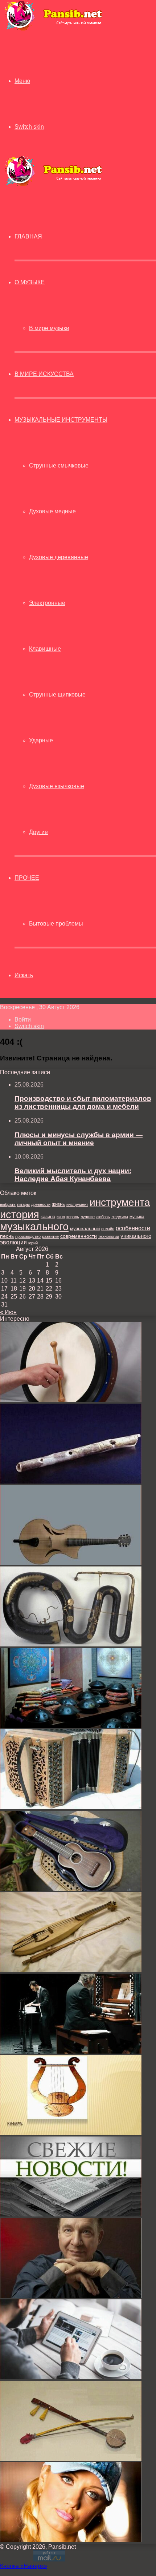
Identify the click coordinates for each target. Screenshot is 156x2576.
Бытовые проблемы (56, 924)
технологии (109, 1236)
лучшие (88, 1217)
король (73, 1217)
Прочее (27, 878)
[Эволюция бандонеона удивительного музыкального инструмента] (71, 1807)
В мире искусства (44, 374)
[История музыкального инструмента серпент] (71, 1644)
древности (41, 1204)
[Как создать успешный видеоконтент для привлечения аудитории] (71, 2377)
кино (61, 1217)
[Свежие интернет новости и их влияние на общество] (71, 2214)
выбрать (8, 1204)
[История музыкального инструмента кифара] (71, 2133)
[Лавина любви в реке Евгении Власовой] (71, 2540)
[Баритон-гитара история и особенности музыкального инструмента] (71, 1889)
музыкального (34, 1227)
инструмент (77, 1204)
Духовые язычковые (57, 786)
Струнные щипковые (57, 695)
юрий (33, 1243)
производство (28, 1236)
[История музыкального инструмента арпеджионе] (71, 1563)
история (20, 1214)
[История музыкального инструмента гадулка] (71, 1970)
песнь (7, 1236)
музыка (137, 1217)
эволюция (13, 1242)
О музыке (30, 282)
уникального (136, 1236)
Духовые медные (52, 511)
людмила (120, 1217)
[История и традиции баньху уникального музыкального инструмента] (71, 2459)
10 (4, 1281)
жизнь (58, 1204)
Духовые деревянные (59, 557)
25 (14, 1297)
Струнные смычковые (59, 466)
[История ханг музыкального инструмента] (71, 1726)
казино (48, 1217)
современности (79, 1236)
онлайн (108, 1229)
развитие (50, 1236)
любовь (103, 1217)
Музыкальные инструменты (61, 420)
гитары (23, 1204)
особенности (133, 1228)
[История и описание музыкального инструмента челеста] (71, 2052)
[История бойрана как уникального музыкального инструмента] (71, 1400)
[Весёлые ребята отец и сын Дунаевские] (71, 2296)
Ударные (41, 740)
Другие (38, 832)
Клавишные (45, 649)
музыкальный (85, 1229)
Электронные (47, 603)
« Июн (8, 1312)
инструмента (120, 1202)
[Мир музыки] (53, 29)
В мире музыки (49, 328)
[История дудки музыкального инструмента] (71, 1482)
